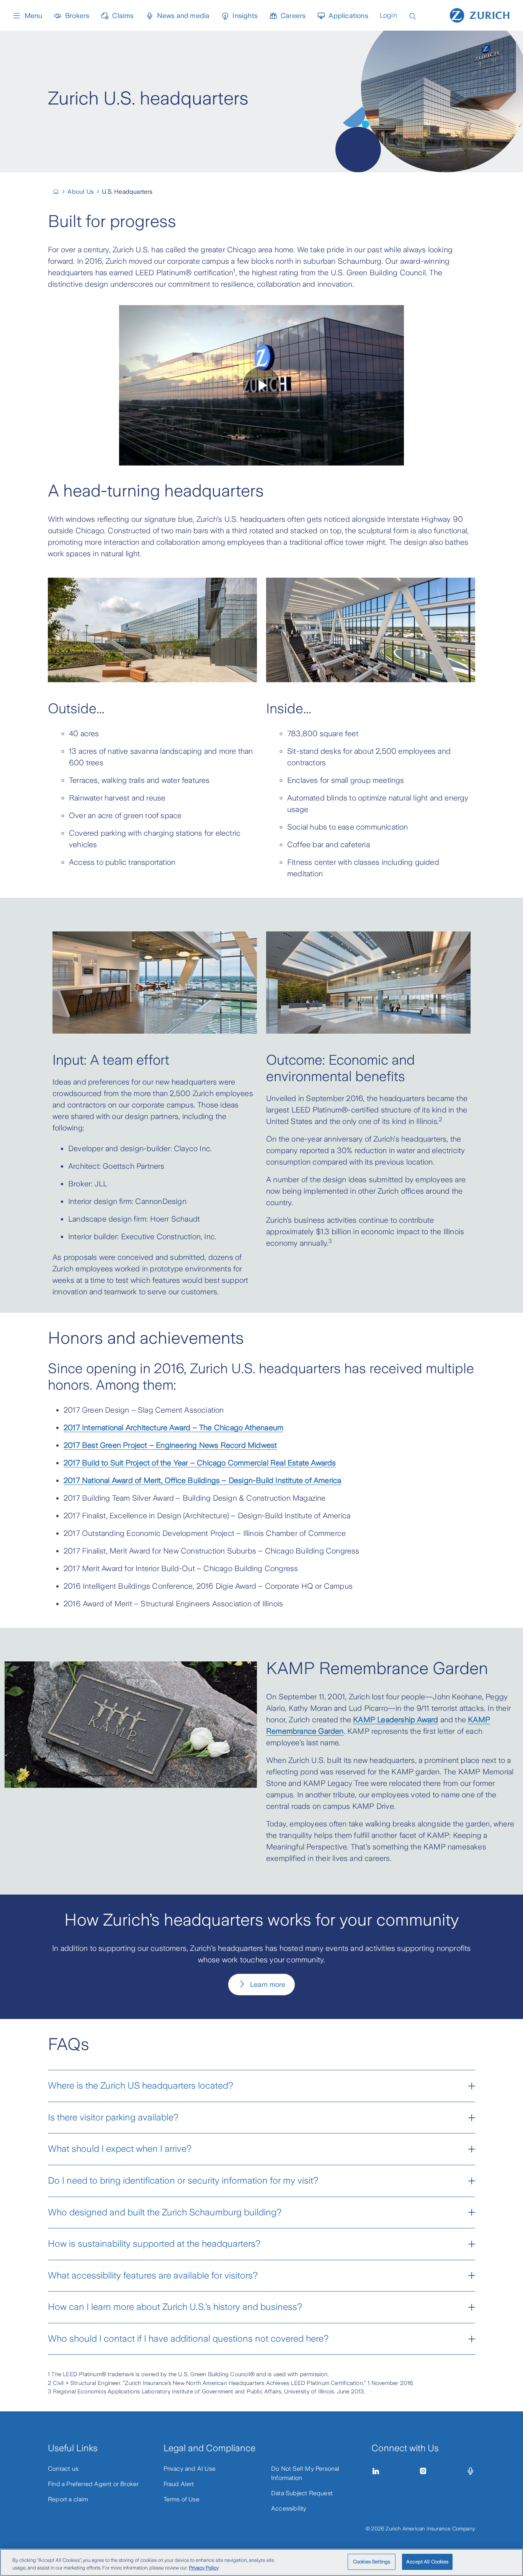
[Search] (413, 16)
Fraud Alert (179, 2484)
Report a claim (68, 2499)
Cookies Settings (372, 2562)
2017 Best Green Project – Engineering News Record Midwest (170, 1445)
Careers (293, 16)
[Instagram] (423, 2471)
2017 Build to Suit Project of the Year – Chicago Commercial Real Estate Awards (200, 1463)
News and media (183, 16)
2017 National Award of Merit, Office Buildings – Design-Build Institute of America (202, 1480)
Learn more (268, 1985)
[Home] (480, 15)
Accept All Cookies (427, 2562)
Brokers (77, 16)
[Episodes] (471, 2471)
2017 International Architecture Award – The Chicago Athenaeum (173, 1428)
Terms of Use (181, 2499)
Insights (245, 16)
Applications (348, 16)
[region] (261, 2562)
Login (388, 15)
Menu (33, 16)
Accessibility (289, 2508)
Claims (123, 16)
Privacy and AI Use (190, 2469)
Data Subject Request (302, 2493)
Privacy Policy (204, 2568)
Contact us (63, 2469)
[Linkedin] (376, 2471)
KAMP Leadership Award (396, 1720)
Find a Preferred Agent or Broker (93, 2484)
